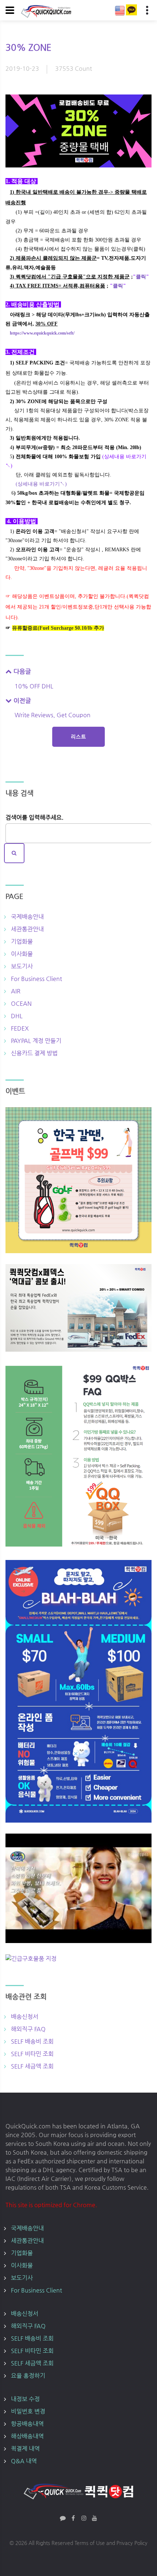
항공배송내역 (27, 2424)
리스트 (78, 737)
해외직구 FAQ (28, 2029)
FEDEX (20, 1028)
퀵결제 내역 (25, 2448)
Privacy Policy (132, 2543)
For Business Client (37, 979)
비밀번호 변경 (28, 2411)
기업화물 (22, 941)
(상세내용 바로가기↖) (41, 484)
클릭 (141, 277)
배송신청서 (25, 2017)
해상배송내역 (27, 2436)
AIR (16, 991)
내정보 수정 (25, 2399)
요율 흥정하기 (28, 2376)
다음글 (21, 671)
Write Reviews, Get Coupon (53, 715)
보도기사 (22, 966)
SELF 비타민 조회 (32, 2054)
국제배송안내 (27, 917)
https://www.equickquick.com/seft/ (42, 333)
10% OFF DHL (34, 686)
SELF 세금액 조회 (32, 2066)
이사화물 (22, 954)
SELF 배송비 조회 (32, 2041)
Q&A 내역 (24, 2461)
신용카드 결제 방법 (34, 1053)
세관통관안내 (27, 929)
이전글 (21, 700)
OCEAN (21, 1003)
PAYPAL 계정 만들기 (36, 1041)
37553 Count (74, 68)
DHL (17, 1016)
